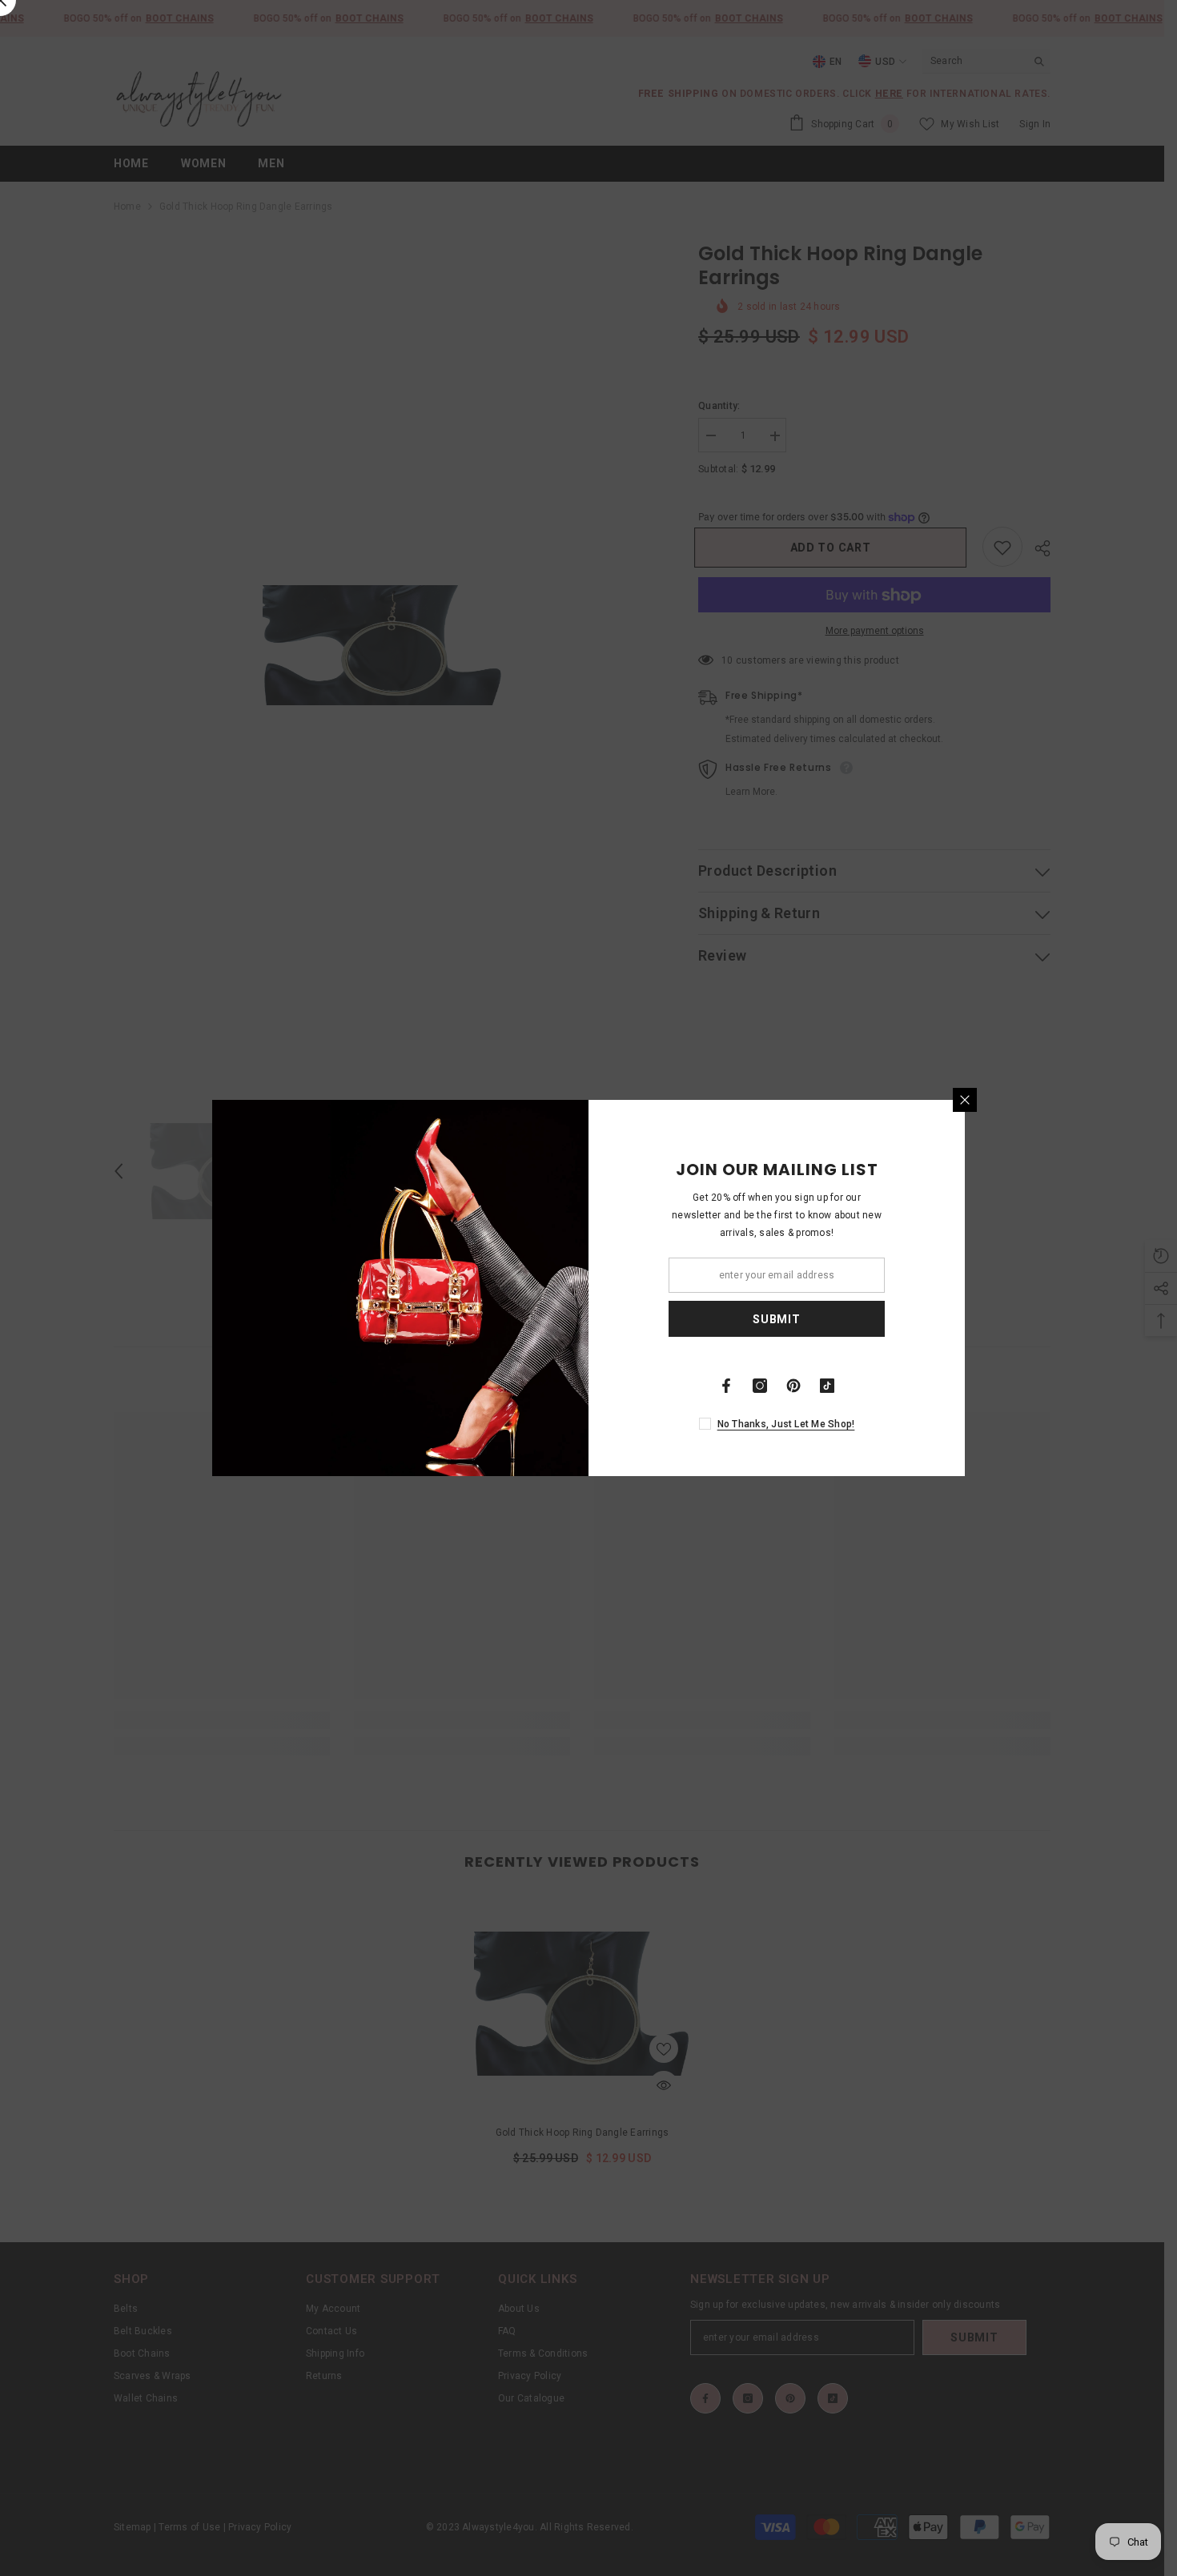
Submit (776, 1319)
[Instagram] (760, 1386)
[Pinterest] (793, 1386)
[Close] (965, 1100)
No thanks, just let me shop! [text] (786, 1424)
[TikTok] (827, 1386)
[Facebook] (726, 1386)
